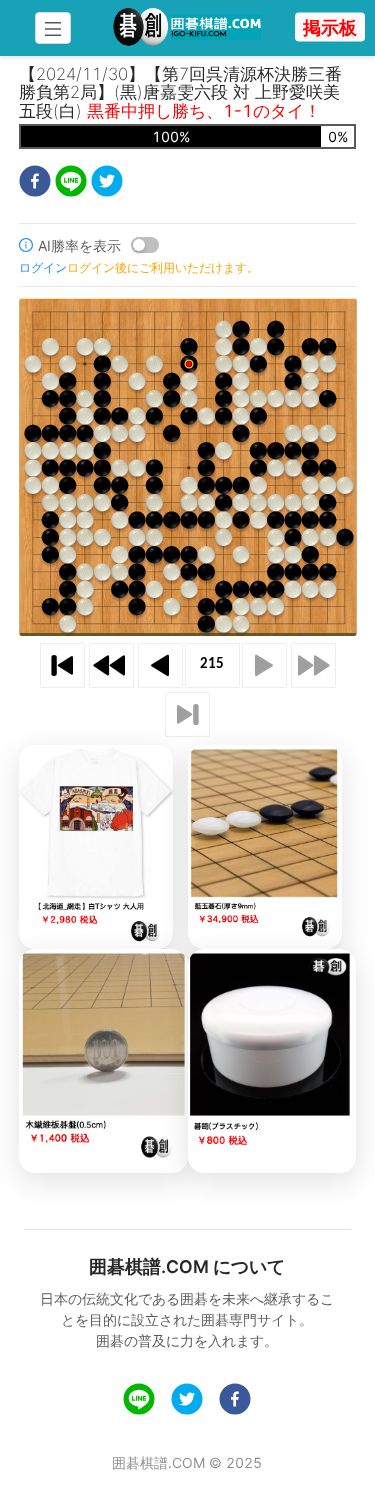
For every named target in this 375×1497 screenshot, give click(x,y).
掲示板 (330, 27)
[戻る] (160, 665)
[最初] (62, 665)
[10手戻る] (111, 665)
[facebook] (35, 183)
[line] (71, 183)
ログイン (43, 267)
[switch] (145, 245)
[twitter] (107, 183)
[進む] (264, 665)
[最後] (187, 714)
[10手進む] (313, 665)
